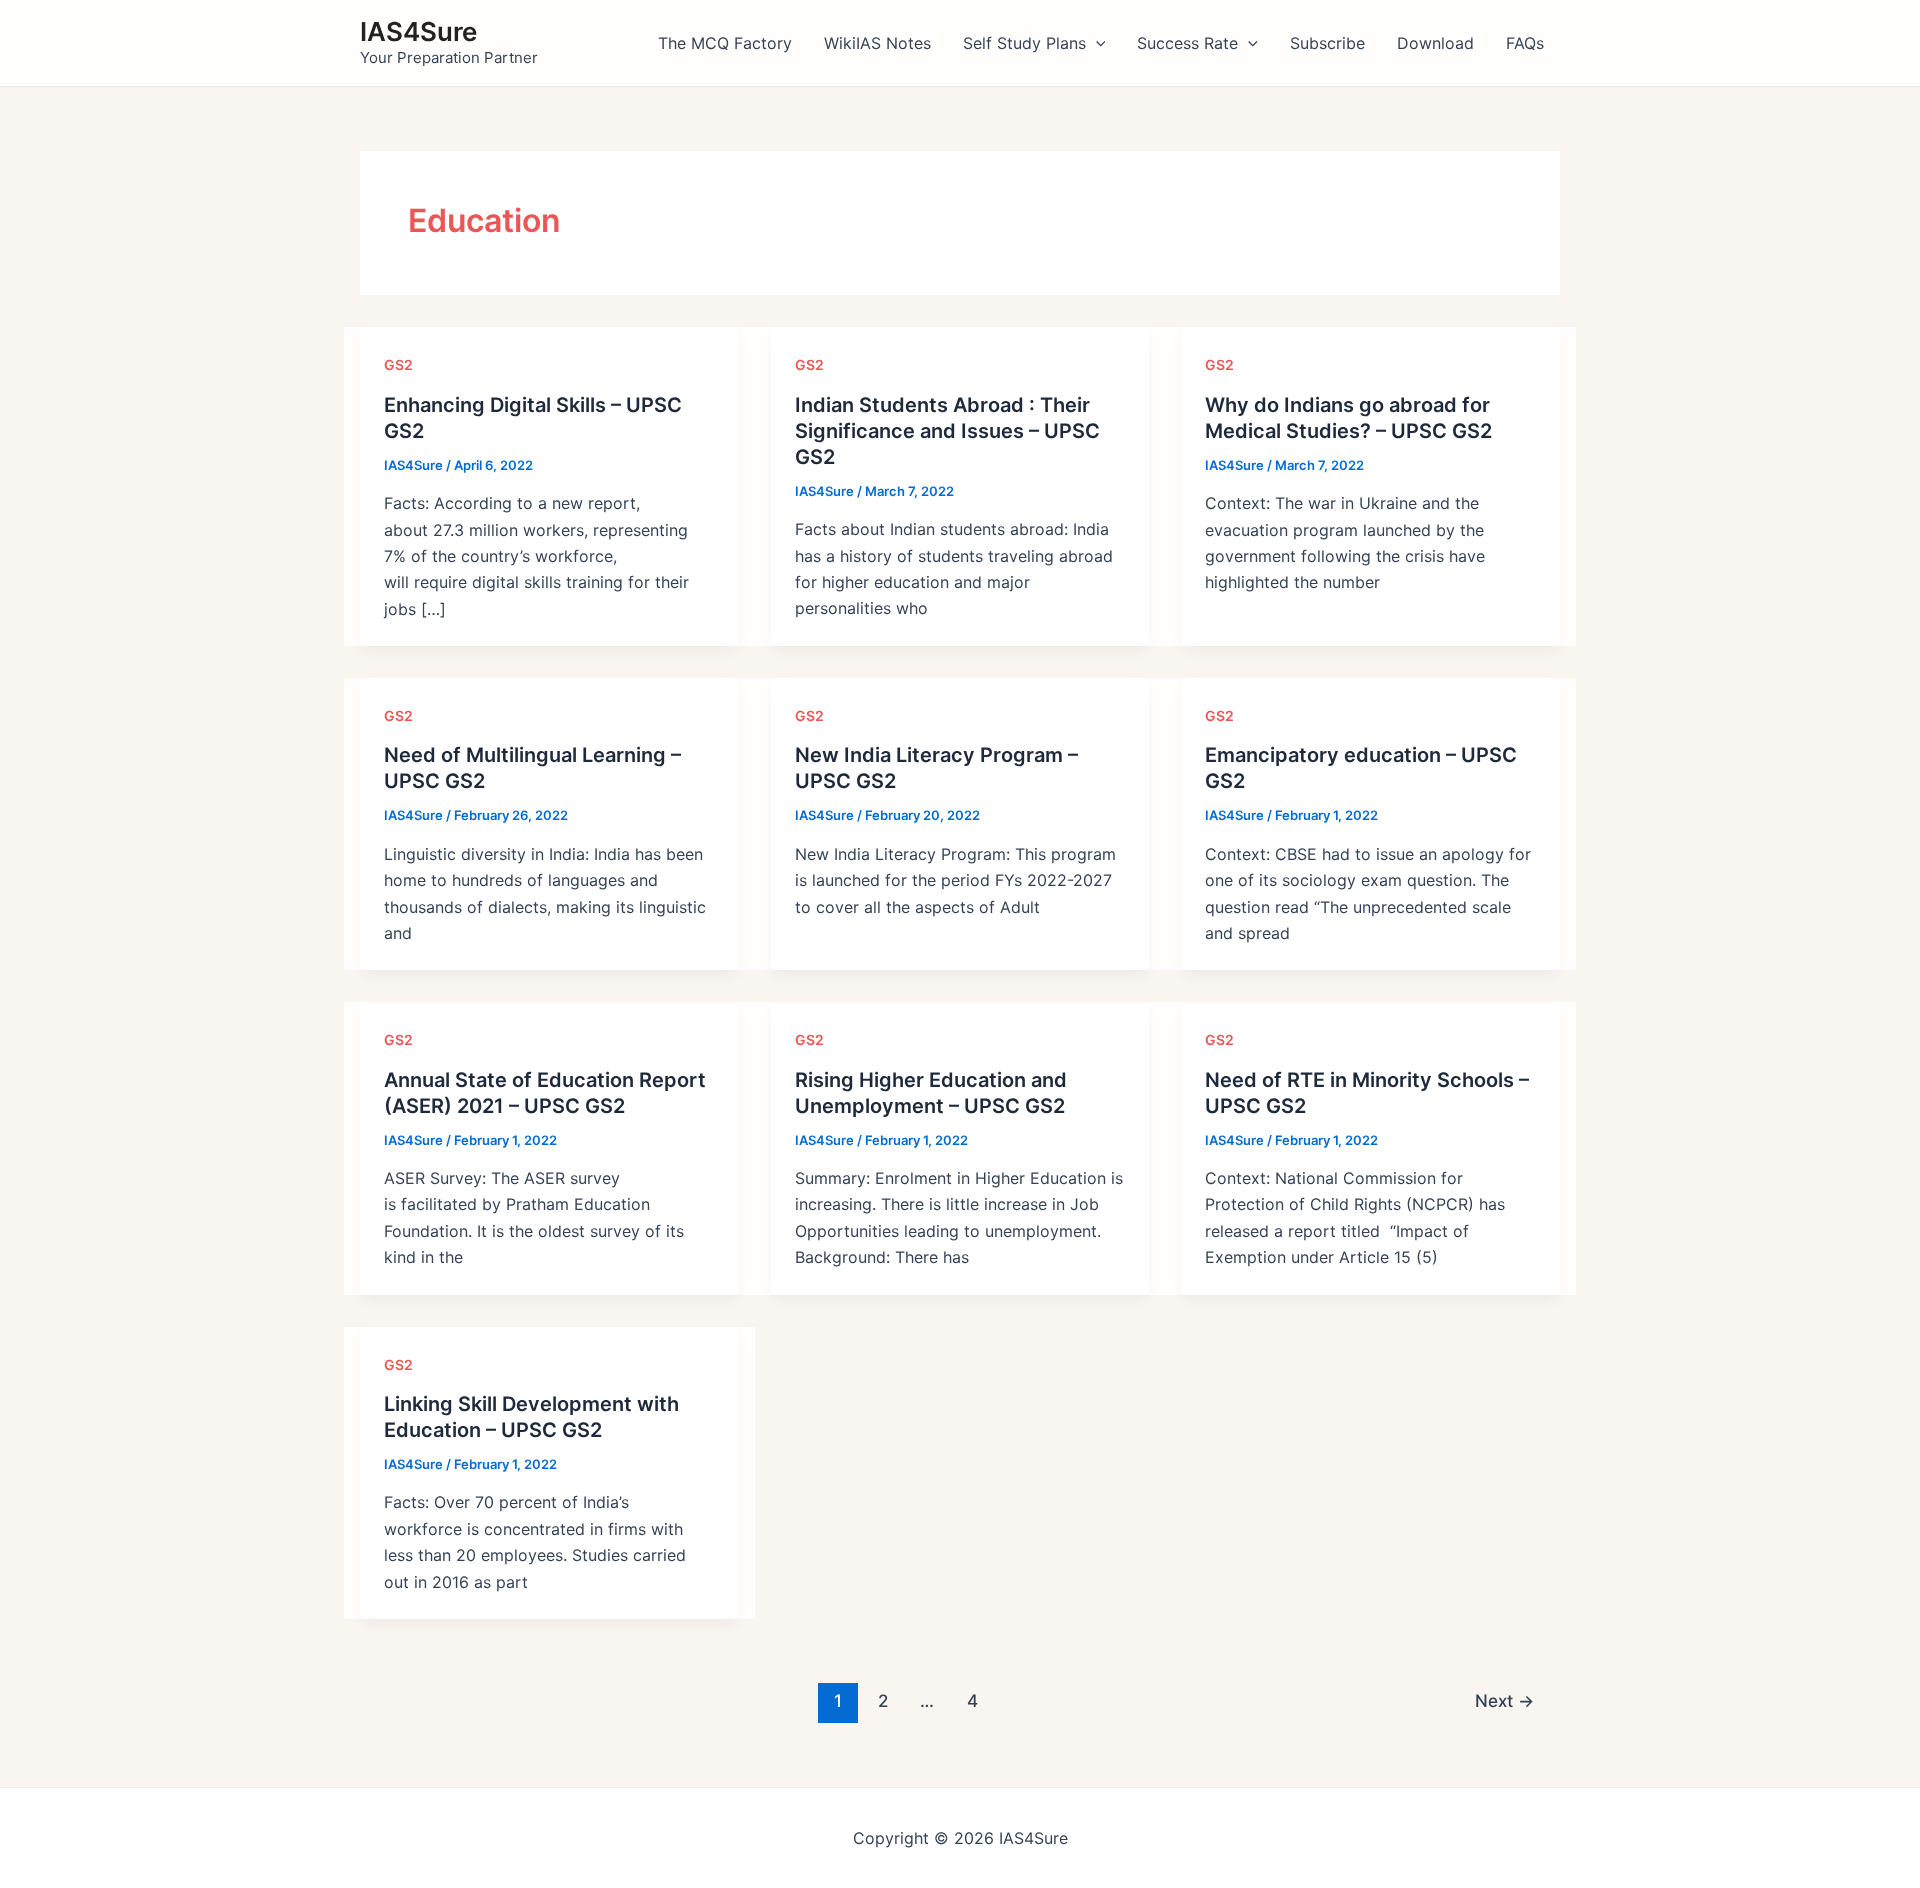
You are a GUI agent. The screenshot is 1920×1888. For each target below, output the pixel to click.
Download (1435, 43)
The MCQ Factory (725, 43)
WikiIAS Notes (877, 43)
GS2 (398, 364)
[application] (1096, 43)
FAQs (1525, 43)
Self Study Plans (1024, 43)
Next (1504, 1700)
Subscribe (1327, 43)
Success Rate (1187, 43)
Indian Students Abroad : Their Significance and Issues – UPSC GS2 (947, 431)
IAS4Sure (418, 31)
